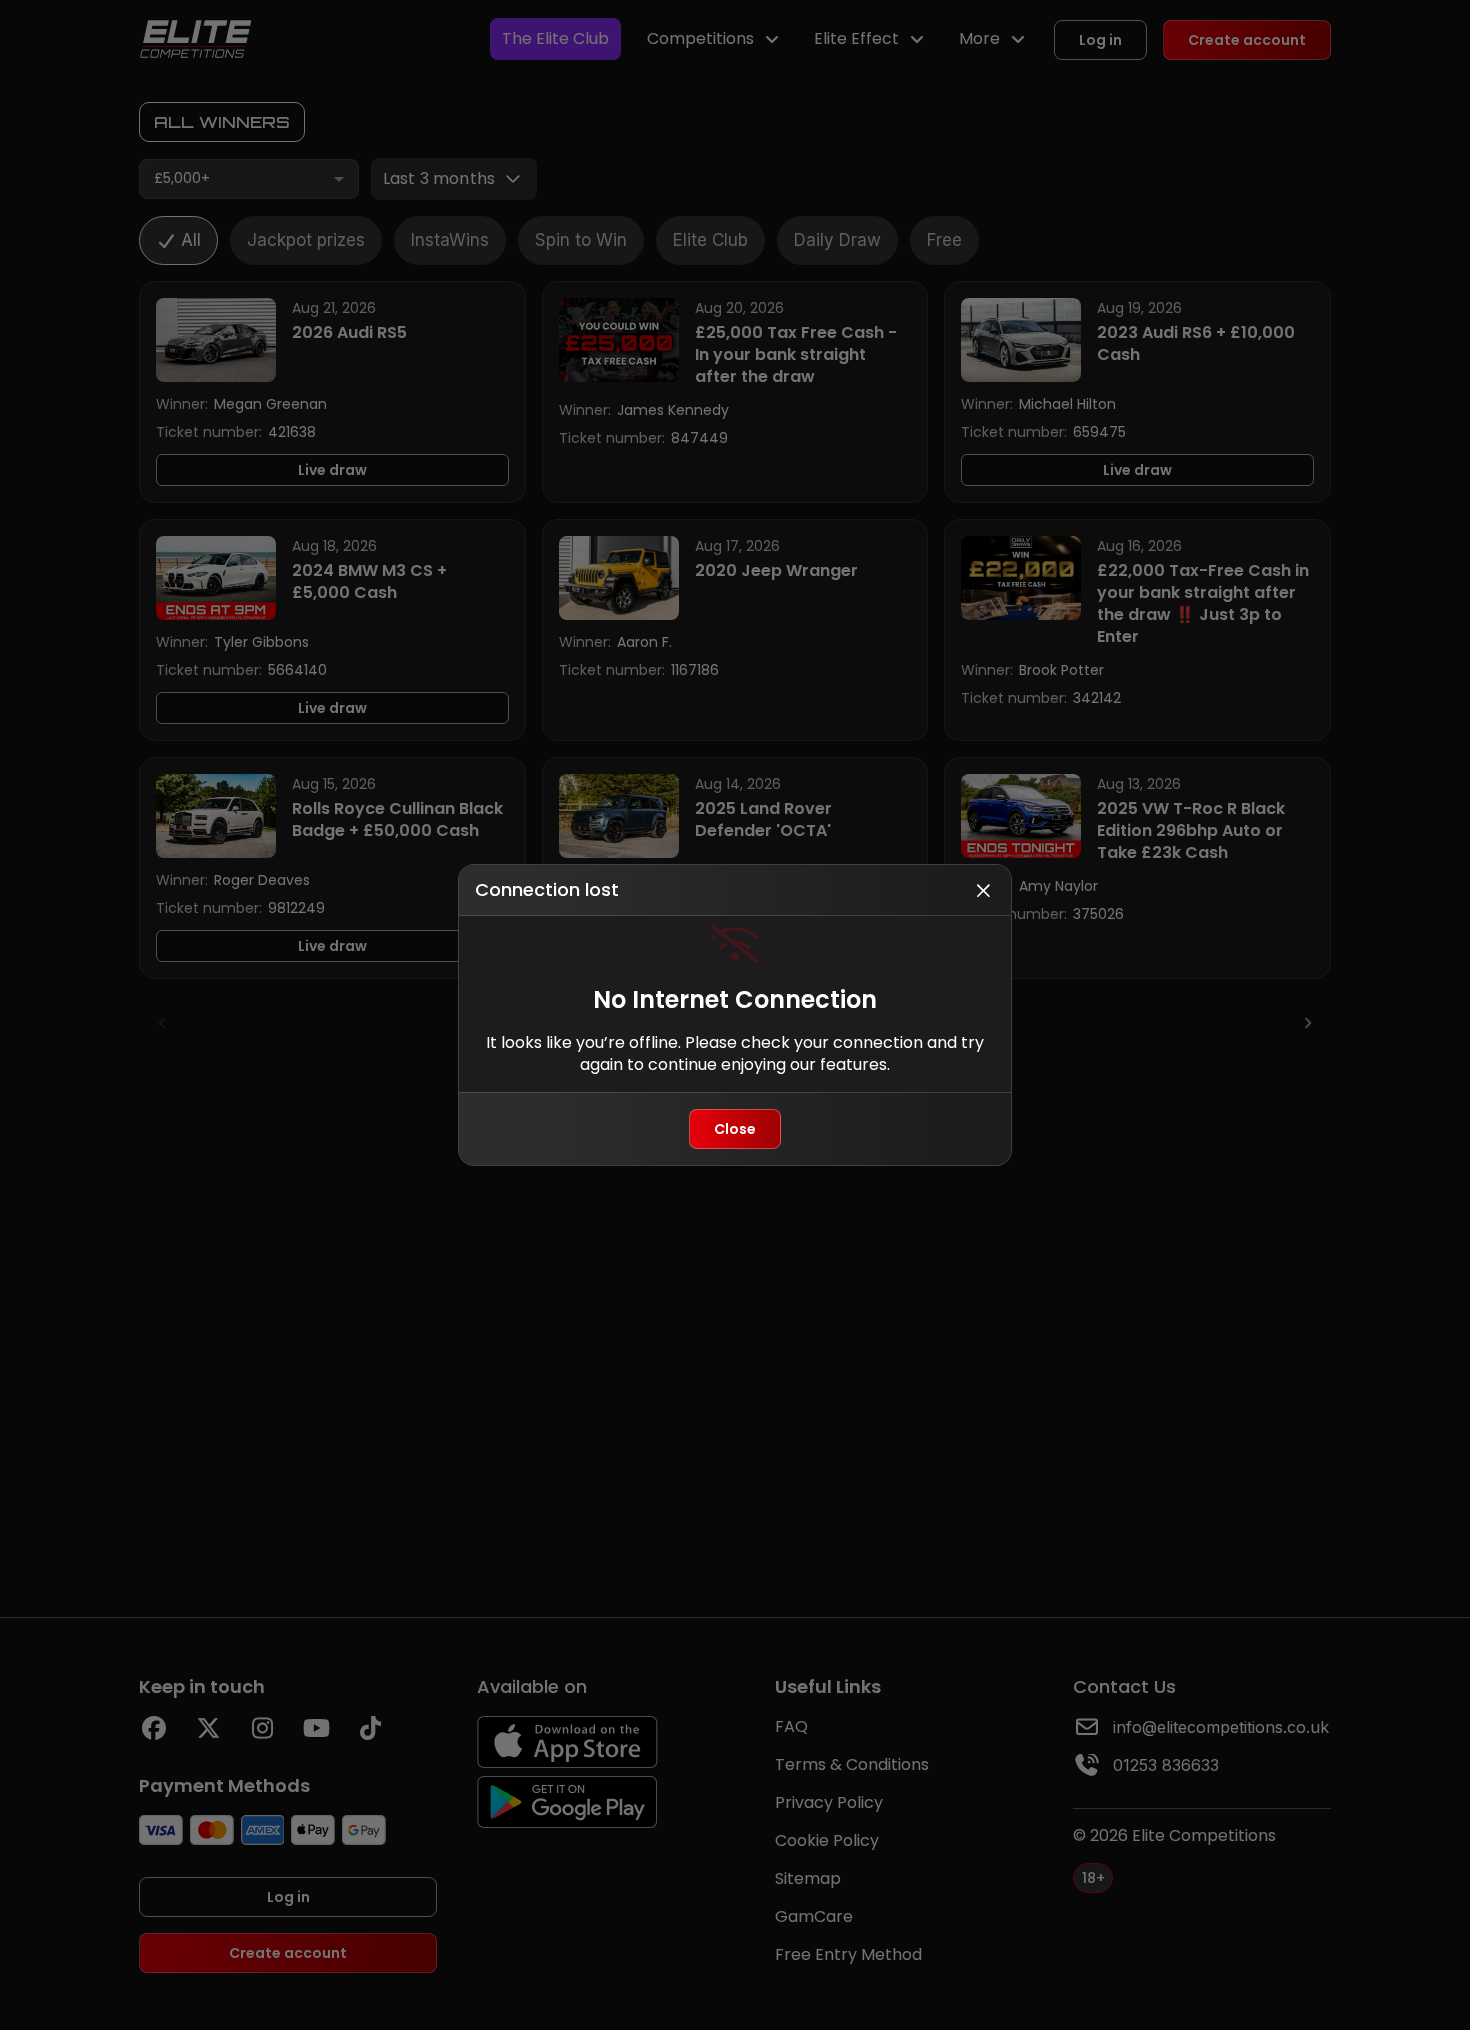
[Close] (983, 890)
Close (735, 1129)
